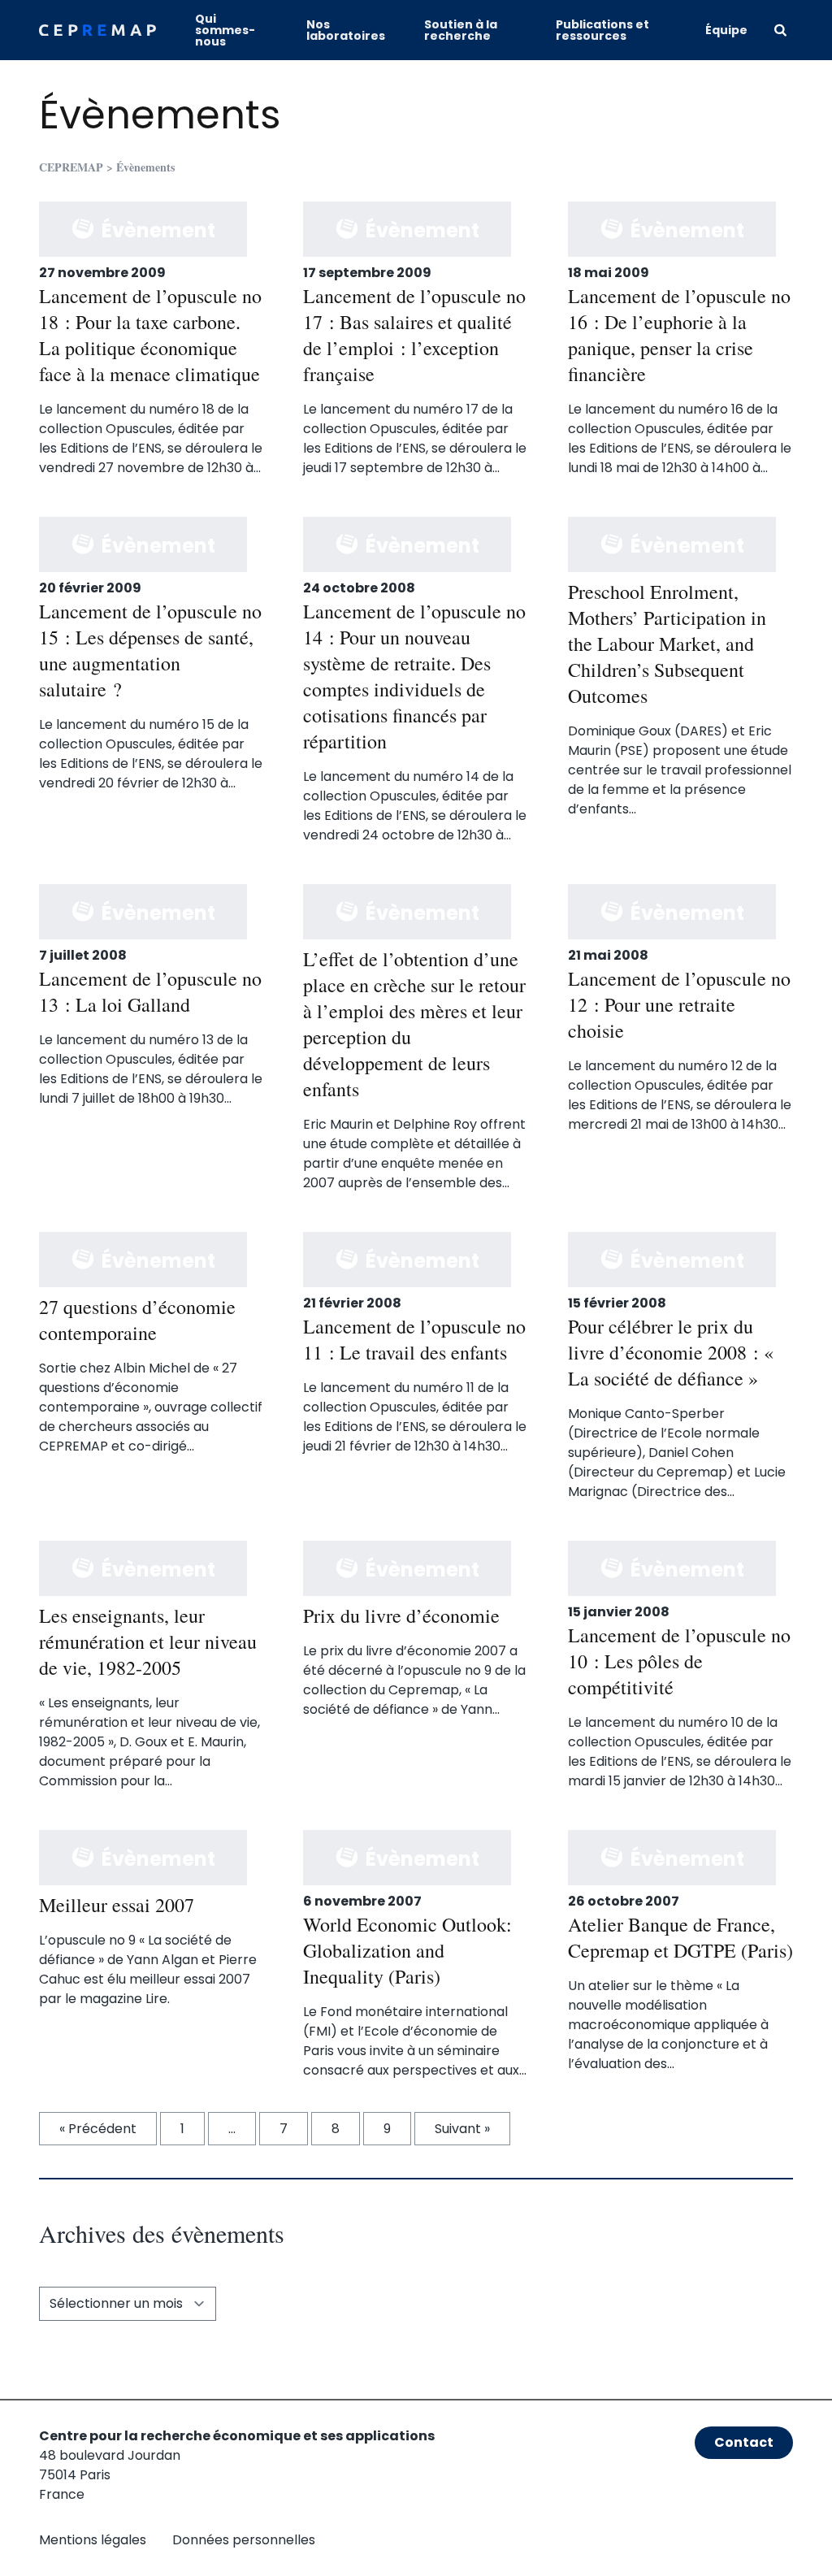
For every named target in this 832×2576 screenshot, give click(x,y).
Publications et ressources (602, 30)
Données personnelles (244, 2540)
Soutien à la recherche (461, 30)
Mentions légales (93, 2540)
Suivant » (462, 2129)
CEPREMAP (71, 167)
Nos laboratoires (346, 30)
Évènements (160, 115)
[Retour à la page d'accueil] (97, 30)
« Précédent (98, 2129)
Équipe (726, 30)
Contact (744, 2442)
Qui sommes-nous (225, 30)
